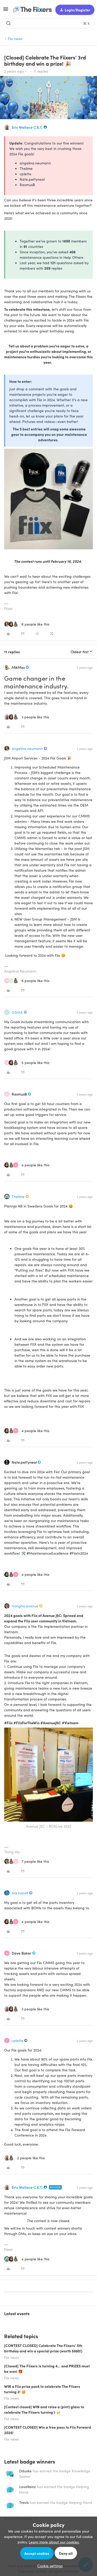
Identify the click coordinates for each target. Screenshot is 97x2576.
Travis (24, 2502)
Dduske (25, 2471)
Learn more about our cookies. (54, 2542)
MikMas (18, 667)
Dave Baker (21, 1953)
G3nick (17, 1012)
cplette (17, 2040)
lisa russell (20, 1893)
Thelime (18, 1196)
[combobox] (48, 23)
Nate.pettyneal (24, 1462)
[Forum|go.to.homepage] (30, 10)
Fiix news (15, 39)
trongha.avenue (25, 1606)
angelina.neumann (27, 748)
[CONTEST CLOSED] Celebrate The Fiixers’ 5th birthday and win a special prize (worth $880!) (43, 2348)
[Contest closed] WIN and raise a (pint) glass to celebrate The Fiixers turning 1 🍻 (44, 2409)
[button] (6, 11)
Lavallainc (28, 2487)
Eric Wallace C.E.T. (27, 127)
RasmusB (19, 1094)
